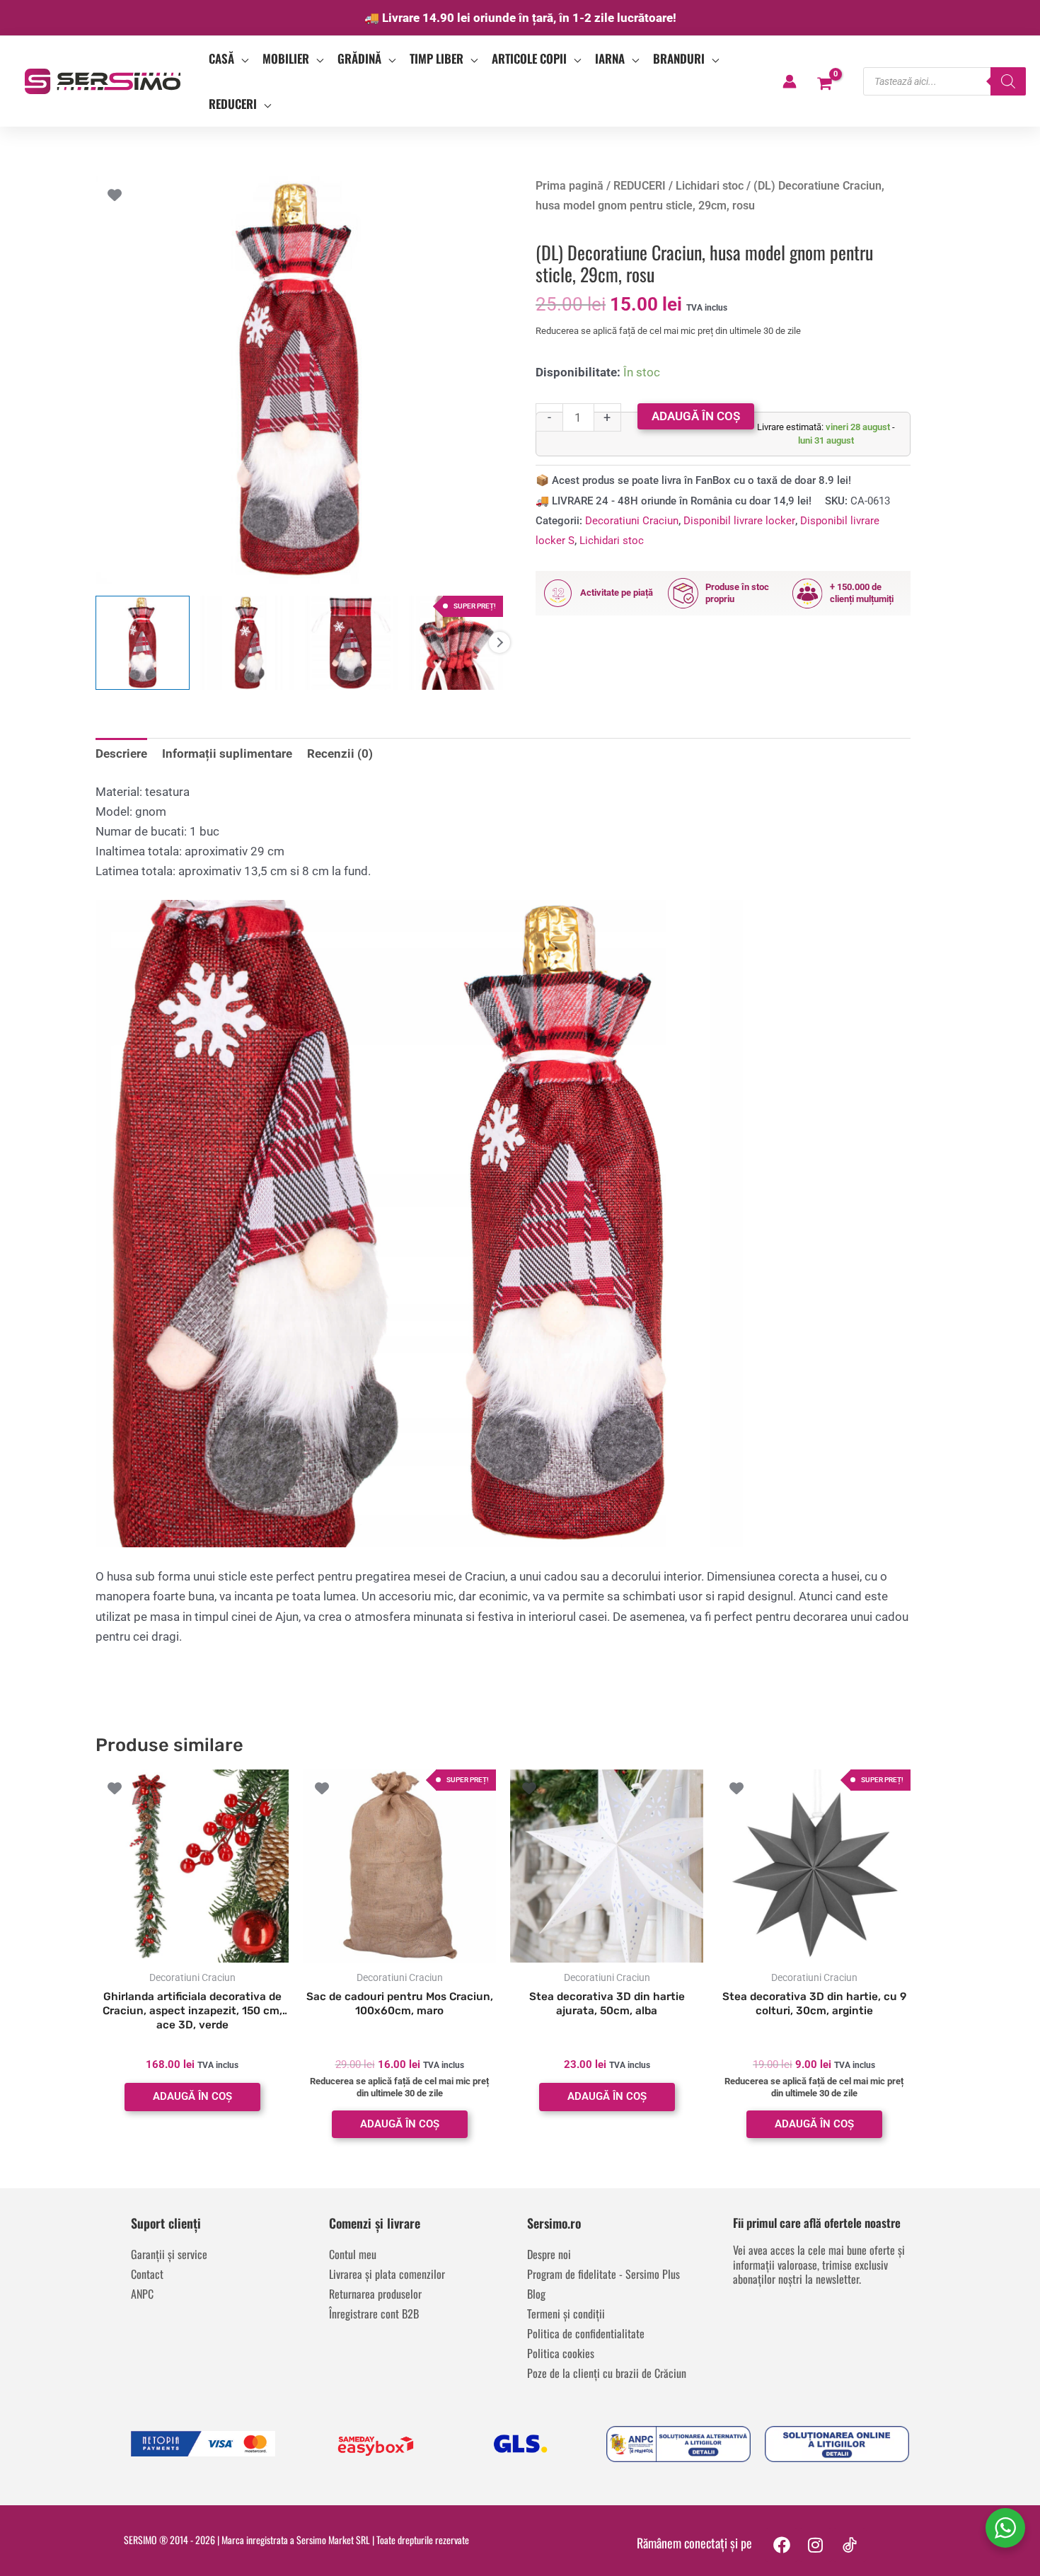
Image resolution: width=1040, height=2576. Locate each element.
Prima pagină (570, 186)
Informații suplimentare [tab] (227, 753)
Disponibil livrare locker (739, 521)
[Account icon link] (790, 81)
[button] (241, 59)
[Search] (1008, 81)
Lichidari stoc (710, 186)
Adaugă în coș (696, 416)
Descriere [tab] (121, 753)
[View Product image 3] (352, 643)
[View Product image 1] (143, 643)
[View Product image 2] (247, 643)
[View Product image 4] (456, 643)
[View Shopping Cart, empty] (825, 81)
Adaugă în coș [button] (192, 2096)
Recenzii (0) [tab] (340, 753)
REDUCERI (640, 186)
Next (499, 642)
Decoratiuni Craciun (632, 521)
